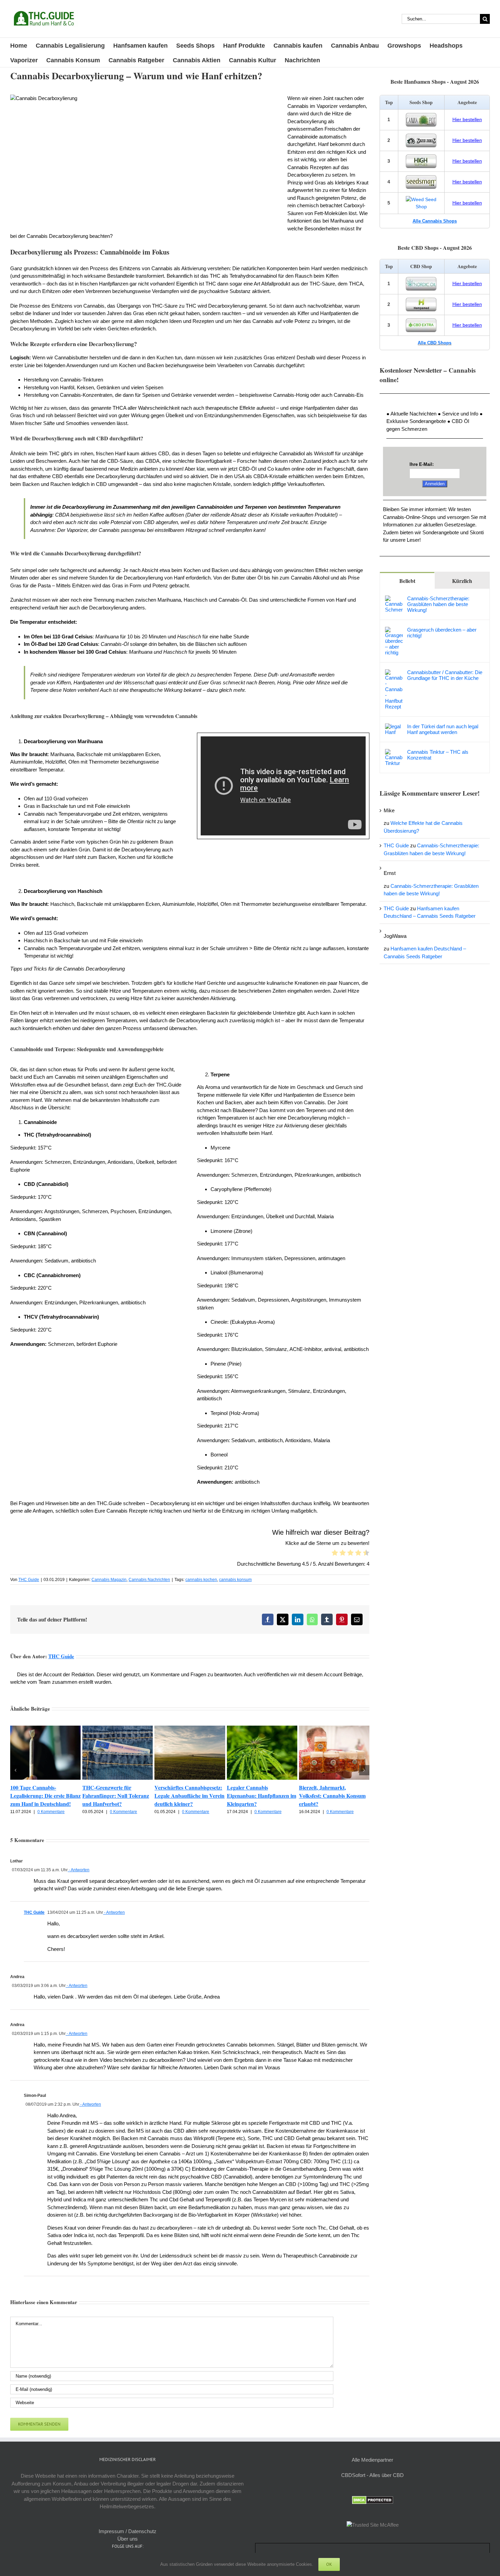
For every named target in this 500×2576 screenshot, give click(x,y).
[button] (15, 1770)
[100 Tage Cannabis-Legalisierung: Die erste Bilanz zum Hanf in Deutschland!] (45, 1729)
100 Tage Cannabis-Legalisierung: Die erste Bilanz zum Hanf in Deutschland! (45, 1796)
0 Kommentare (51, 1812)
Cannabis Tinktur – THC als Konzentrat (438, 755)
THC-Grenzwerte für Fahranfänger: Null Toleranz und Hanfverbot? (116, 1796)
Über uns (128, 2539)
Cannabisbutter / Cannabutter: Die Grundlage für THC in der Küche (445, 675)
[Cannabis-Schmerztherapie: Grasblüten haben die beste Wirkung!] (394, 599)
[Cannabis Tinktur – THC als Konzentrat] (394, 753)
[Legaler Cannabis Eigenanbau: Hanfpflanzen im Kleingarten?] (262, 1729)
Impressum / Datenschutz (128, 2531)
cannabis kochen (201, 1580)
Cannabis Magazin (109, 1580)
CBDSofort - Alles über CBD (372, 2475)
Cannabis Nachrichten (149, 1580)
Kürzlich (462, 581)
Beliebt (407, 581)
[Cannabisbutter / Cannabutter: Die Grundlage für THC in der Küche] (394, 673)
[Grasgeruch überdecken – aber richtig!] (394, 630)
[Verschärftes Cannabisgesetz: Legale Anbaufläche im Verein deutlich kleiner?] (190, 1729)
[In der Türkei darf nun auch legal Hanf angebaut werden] (394, 727)
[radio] (335, 1554)
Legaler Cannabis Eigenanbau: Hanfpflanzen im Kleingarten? (262, 1796)
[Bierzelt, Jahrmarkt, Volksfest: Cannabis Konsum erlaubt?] (334, 1729)
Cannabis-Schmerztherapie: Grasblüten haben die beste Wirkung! (438, 604)
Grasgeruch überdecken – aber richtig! (442, 633)
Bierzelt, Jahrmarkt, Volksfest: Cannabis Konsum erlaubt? (332, 1796)
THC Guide (29, 1580)
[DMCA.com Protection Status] (373, 2500)
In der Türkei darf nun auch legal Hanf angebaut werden (443, 729)
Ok (329, 2564)
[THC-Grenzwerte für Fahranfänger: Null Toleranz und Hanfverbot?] (118, 1729)
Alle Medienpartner (372, 2460)
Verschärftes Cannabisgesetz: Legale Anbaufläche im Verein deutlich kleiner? (189, 1796)
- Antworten (79, 1870)
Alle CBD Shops (435, 343)
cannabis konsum (235, 1580)
